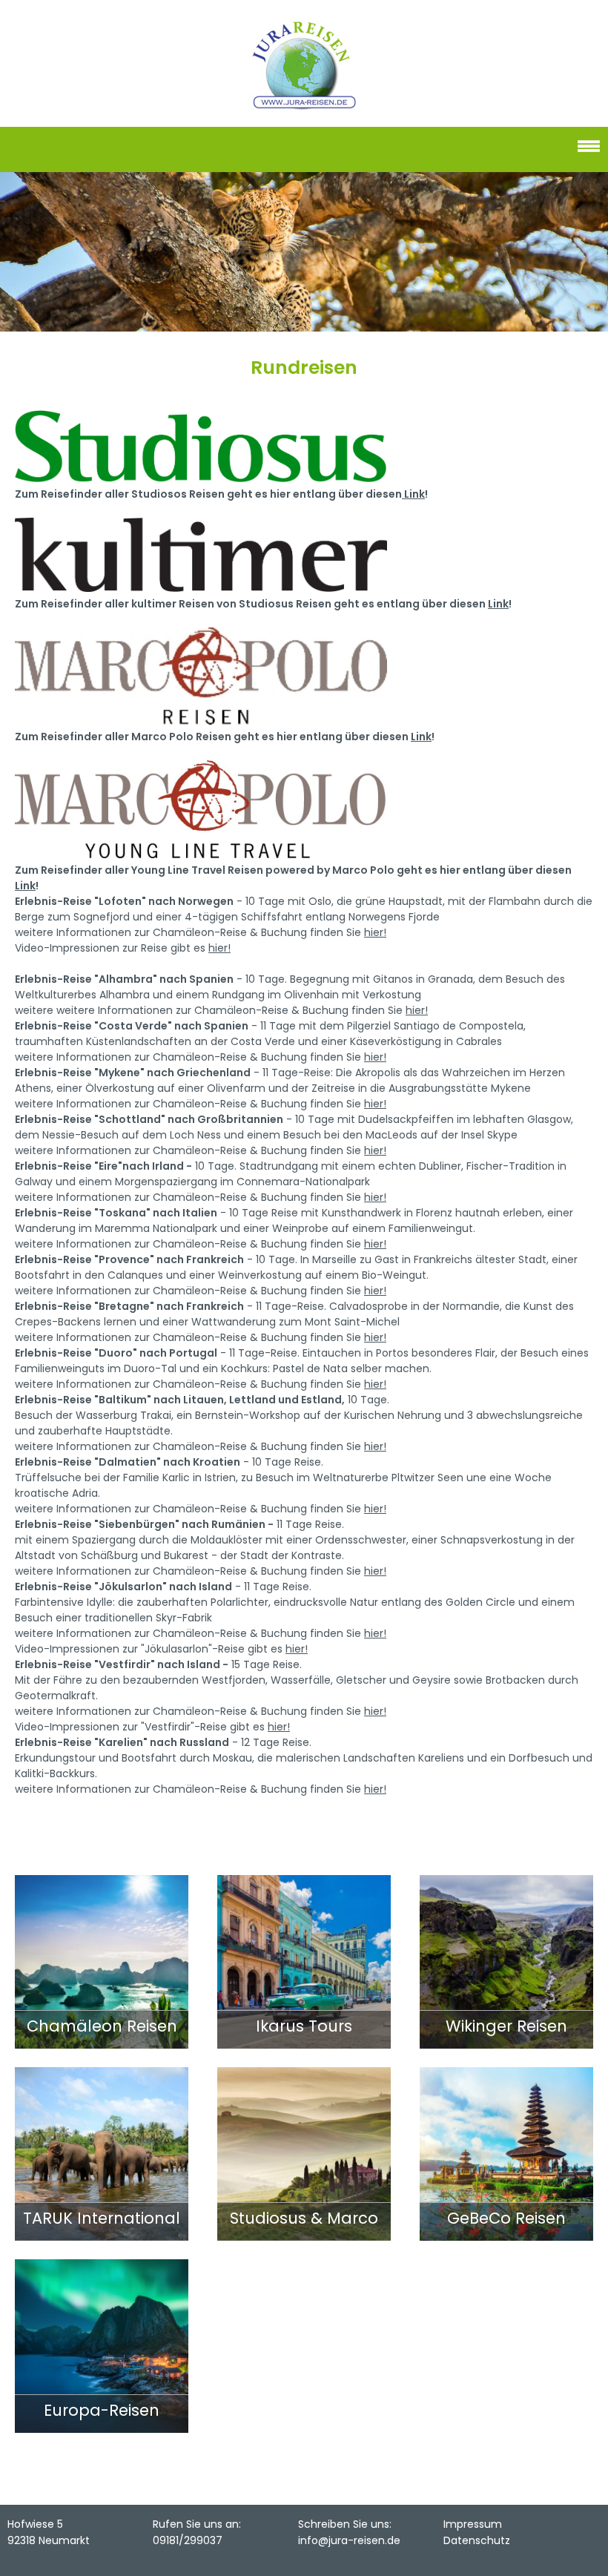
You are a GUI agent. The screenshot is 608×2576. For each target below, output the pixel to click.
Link (413, 494)
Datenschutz (477, 2540)
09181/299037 (188, 2540)
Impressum (473, 2524)
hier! (375, 932)
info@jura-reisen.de (349, 2540)
